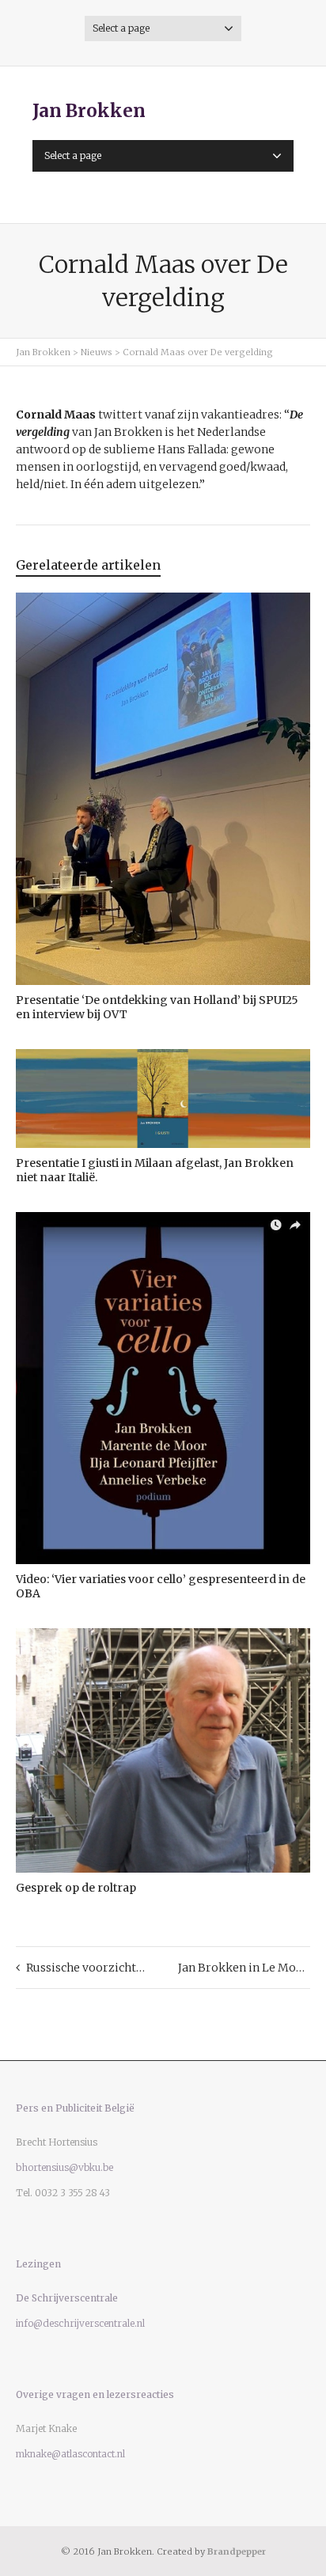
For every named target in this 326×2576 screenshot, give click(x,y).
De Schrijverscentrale (67, 2298)
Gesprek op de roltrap (76, 1888)
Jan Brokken (89, 111)
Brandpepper (237, 2551)
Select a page (121, 28)
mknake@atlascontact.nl (70, 2454)
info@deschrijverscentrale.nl (80, 2323)
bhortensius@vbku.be (64, 2167)
